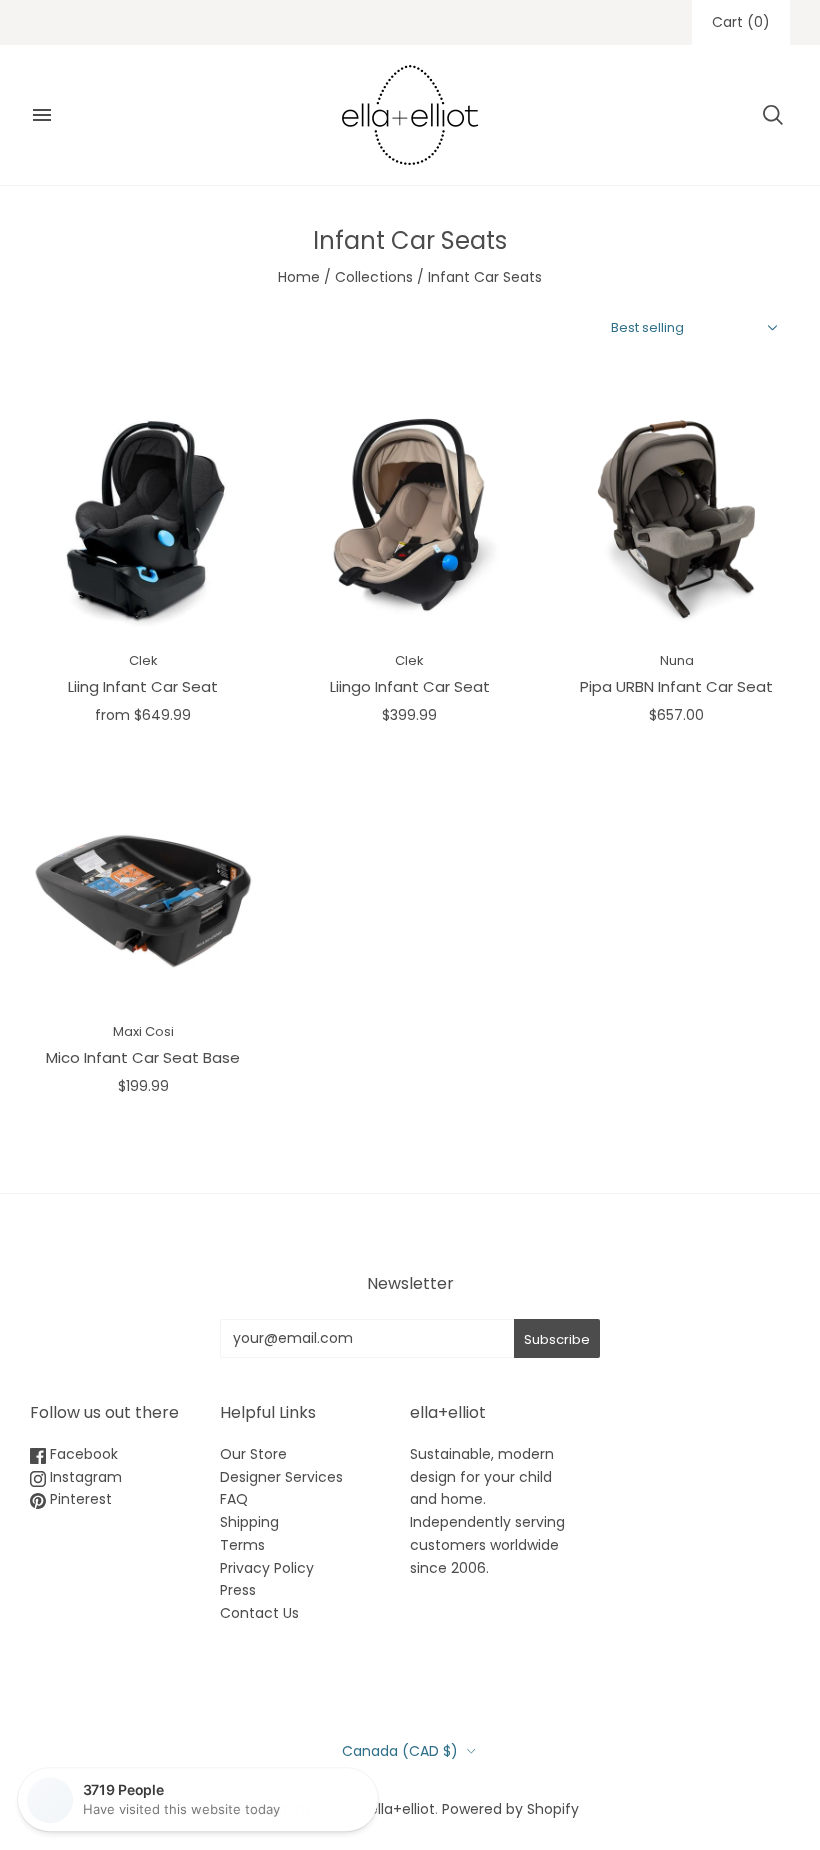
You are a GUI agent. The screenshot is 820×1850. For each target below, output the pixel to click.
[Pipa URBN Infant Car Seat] (676, 518)
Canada (400, 1751)
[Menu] (42, 115)
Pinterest (79, 1499)
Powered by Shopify (510, 1809)
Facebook (82, 1454)
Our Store (253, 1454)
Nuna (677, 660)
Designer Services (281, 1477)
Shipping (249, 1522)
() (741, 22)
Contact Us (259, 1613)
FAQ (234, 1499)
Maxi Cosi (143, 1031)
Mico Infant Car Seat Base (143, 1057)
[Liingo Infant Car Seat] (410, 518)
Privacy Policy (267, 1568)
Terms (242, 1545)
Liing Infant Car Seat (143, 686)
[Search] (773, 115)
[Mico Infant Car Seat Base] (143, 890)
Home (299, 277)
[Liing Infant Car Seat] (143, 518)
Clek (143, 660)
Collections (374, 277)
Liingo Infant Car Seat (410, 686)
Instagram (84, 1477)
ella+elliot (402, 1809)
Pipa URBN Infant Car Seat (676, 686)
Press (238, 1590)
